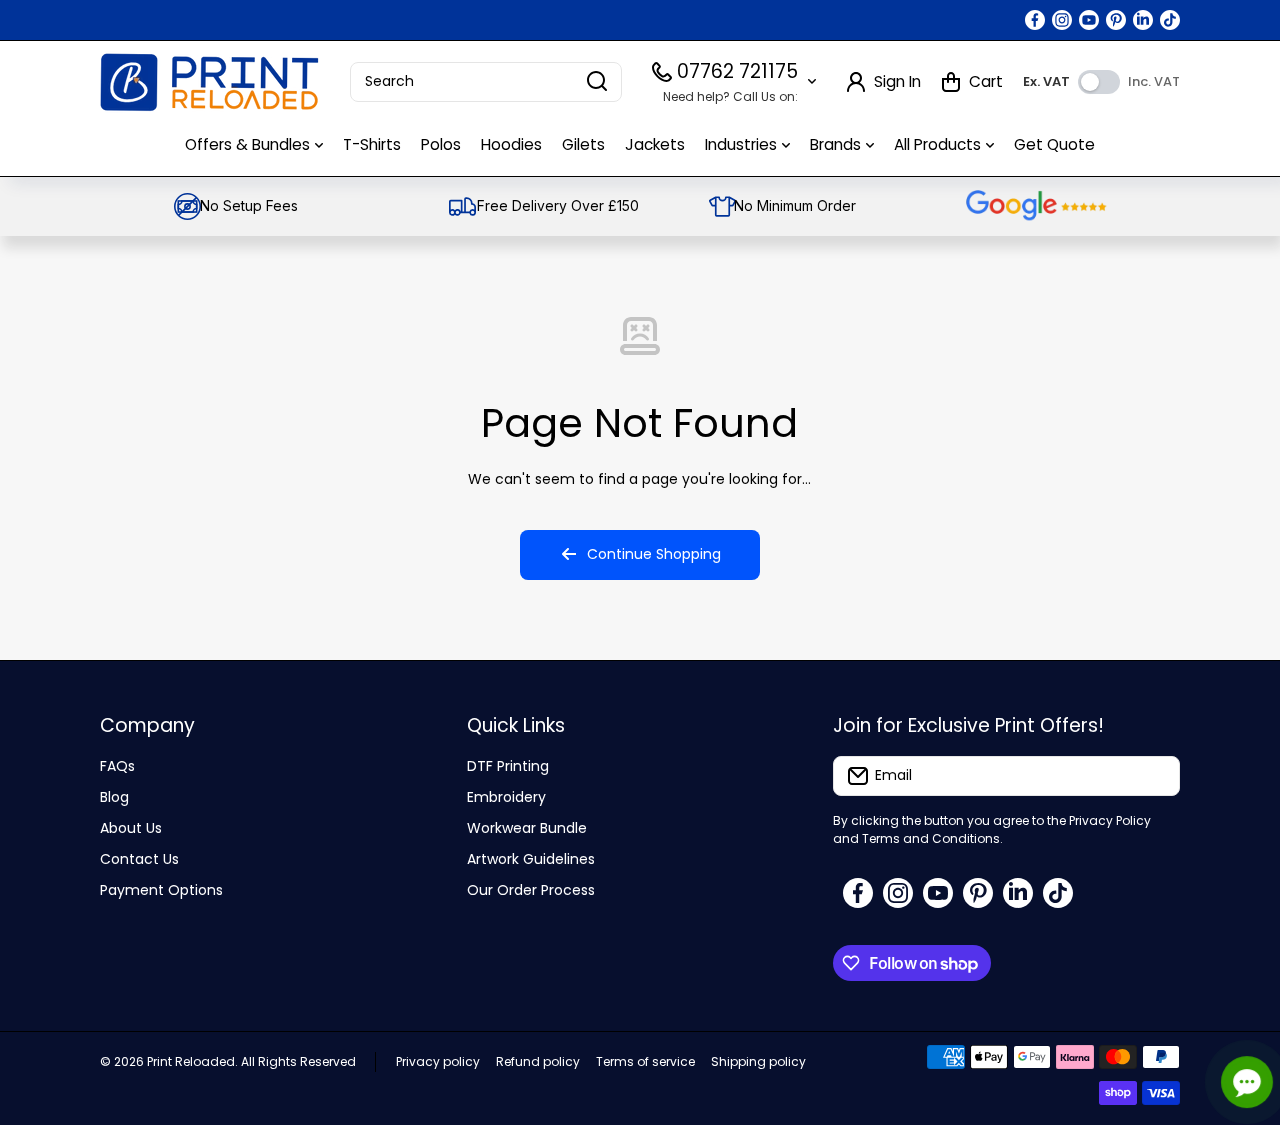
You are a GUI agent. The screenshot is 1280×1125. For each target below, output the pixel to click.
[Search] (597, 82)
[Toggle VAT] (1099, 82)
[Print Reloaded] (210, 82)
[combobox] (486, 82)
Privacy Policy (1110, 820)
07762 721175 (737, 71)
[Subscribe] (1155, 776)
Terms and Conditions (931, 838)
